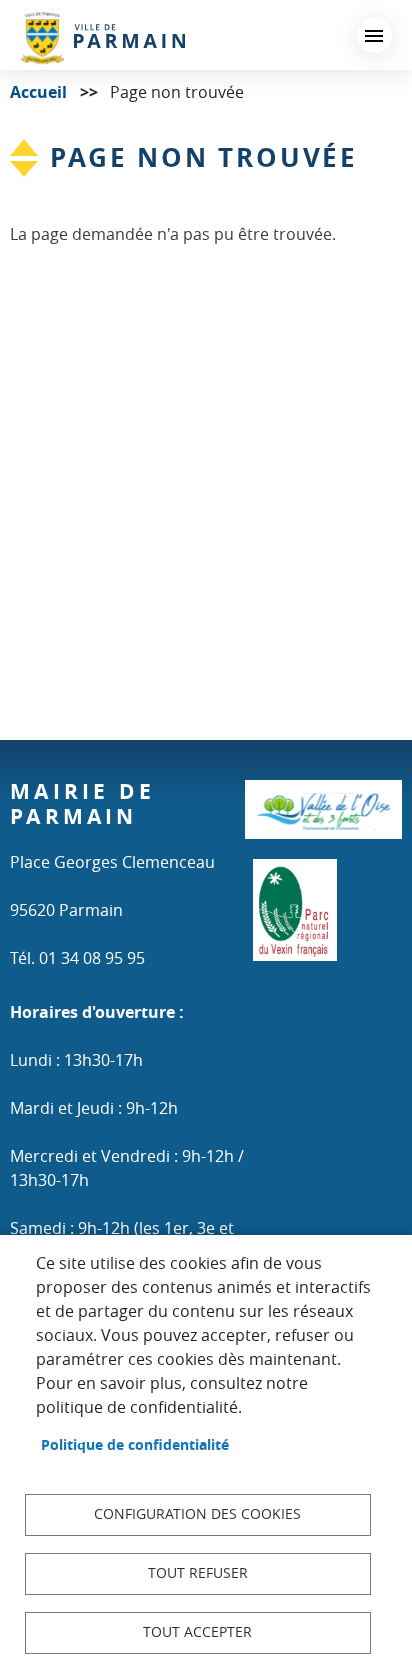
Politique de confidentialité (135, 1444)
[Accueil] (102, 37)
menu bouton (374, 35)
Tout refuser (198, 1573)
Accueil (38, 92)
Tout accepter (197, 1632)
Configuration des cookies (197, 1514)
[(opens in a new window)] (323, 818)
